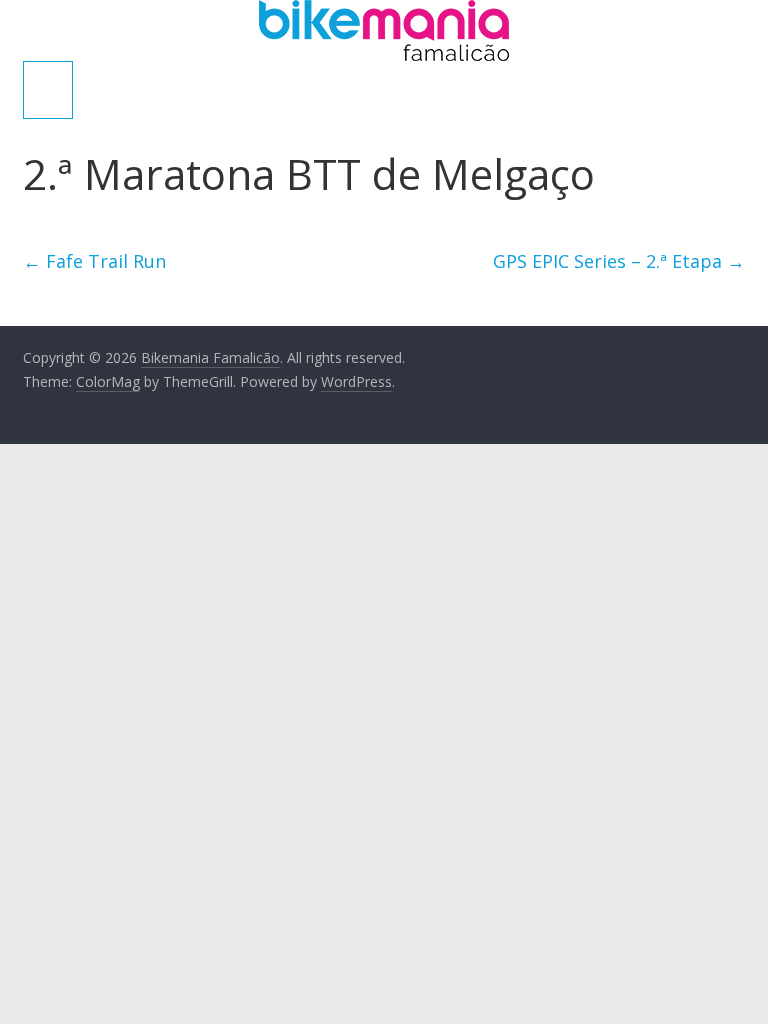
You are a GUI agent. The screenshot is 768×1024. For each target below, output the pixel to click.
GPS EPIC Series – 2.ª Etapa (619, 261)
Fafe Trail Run (94, 261)
